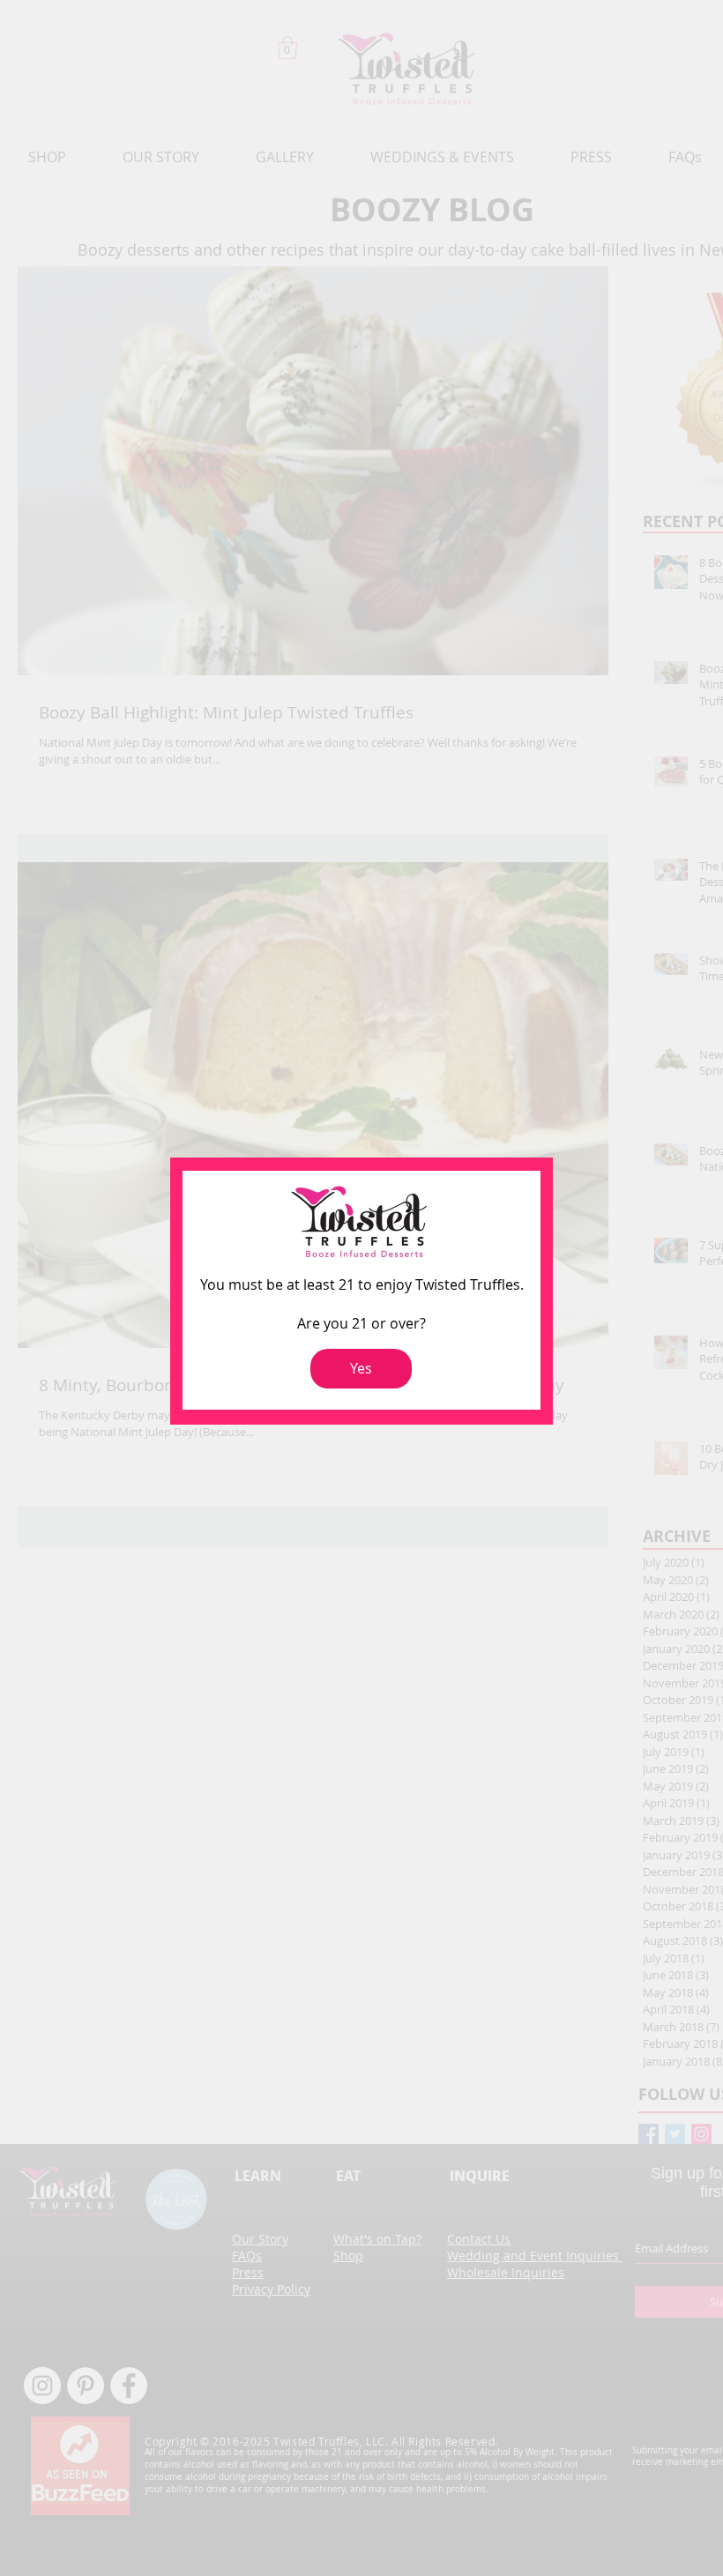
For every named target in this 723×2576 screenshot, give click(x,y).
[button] (361, 1369)
